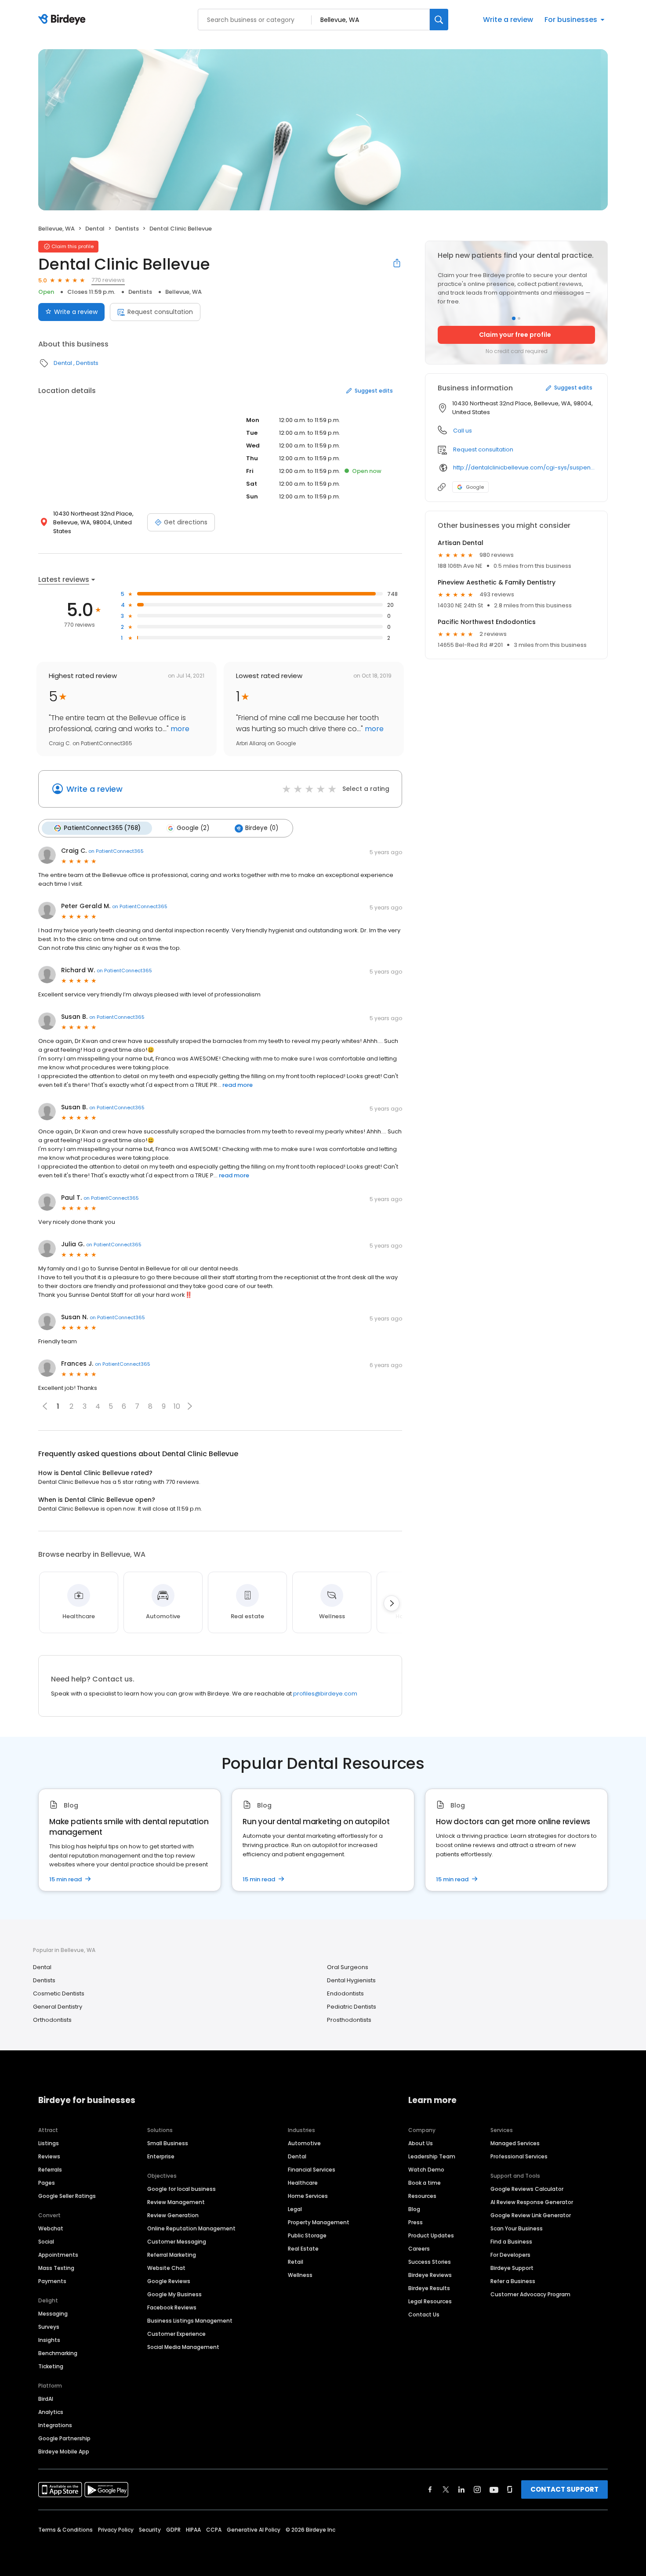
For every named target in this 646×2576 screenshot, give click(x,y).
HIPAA (193, 2530)
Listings (49, 2143)
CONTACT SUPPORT (564, 2489)
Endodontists (345, 1993)
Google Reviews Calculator (527, 2189)
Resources (422, 2196)
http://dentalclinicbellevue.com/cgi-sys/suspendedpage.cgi (524, 467)
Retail (296, 2262)
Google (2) (193, 828)
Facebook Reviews (172, 2307)
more (179, 729)
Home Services (308, 2196)
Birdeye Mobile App (64, 2452)
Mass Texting (56, 2268)
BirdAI (46, 2399)
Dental (95, 229)
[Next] (392, 1603)
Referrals (50, 2170)
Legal (295, 2209)
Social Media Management (183, 2347)
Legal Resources (430, 2301)
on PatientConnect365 (116, 851)
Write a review (508, 20)
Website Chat (166, 2268)
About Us (421, 2143)
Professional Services (519, 2156)
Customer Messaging (177, 2242)
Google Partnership (64, 2438)
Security (150, 2530)
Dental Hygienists (351, 1980)
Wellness (300, 2275)
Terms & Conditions (65, 2530)
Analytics (51, 2412)
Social (46, 2242)
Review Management (176, 2202)
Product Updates (431, 2235)
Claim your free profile (515, 335)
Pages (47, 2183)
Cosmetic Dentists (59, 1993)
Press (416, 2222)
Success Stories (430, 2262)
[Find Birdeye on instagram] (477, 2489)
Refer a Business (513, 2281)
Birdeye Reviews (430, 2275)
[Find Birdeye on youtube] (494, 2489)
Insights (49, 2340)
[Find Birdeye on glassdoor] (510, 2489)
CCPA (214, 2530)
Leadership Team (432, 2156)
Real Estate (303, 2249)
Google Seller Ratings (67, 2196)
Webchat (51, 2228)
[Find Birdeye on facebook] (430, 2489)
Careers (419, 2249)
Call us (463, 431)
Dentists (127, 229)
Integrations (55, 2425)
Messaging (53, 2314)
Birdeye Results (429, 2288)
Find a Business (511, 2242)
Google (475, 487)
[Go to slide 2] (519, 318)
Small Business (168, 2143)
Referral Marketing (172, 2255)
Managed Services (515, 2143)
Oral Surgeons (348, 1967)
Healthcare (303, 2183)
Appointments (58, 2255)
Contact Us (424, 2314)
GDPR (173, 2530)
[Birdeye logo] (64, 20)
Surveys (49, 2327)
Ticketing (51, 2366)
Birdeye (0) (262, 828)
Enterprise (161, 2156)
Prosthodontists (349, 2020)
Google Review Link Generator (531, 2215)
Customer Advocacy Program (530, 2294)
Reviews (49, 2156)
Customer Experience (176, 2334)
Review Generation (173, 2215)
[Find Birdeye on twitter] (446, 2489)
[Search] (439, 20)
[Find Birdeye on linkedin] (461, 2489)
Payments (52, 2281)
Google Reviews (169, 2281)
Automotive (304, 2143)
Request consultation (160, 312)
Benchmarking (58, 2353)
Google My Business (174, 2294)
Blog (414, 2209)
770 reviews (108, 280)
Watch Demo (426, 2170)
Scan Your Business (517, 2228)
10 (177, 1406)
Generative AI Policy (254, 2530)
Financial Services (312, 2170)
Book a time (425, 2183)
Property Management (319, 2222)
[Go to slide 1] (514, 318)
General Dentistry (58, 2007)
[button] (190, 1406)
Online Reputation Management (191, 2228)
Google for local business (181, 2189)
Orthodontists (52, 2020)
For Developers (510, 2255)
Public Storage (307, 2235)
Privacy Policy (116, 2530)
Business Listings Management (190, 2321)
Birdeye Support (512, 2268)
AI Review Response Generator (532, 2202)
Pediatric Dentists (352, 2007)
